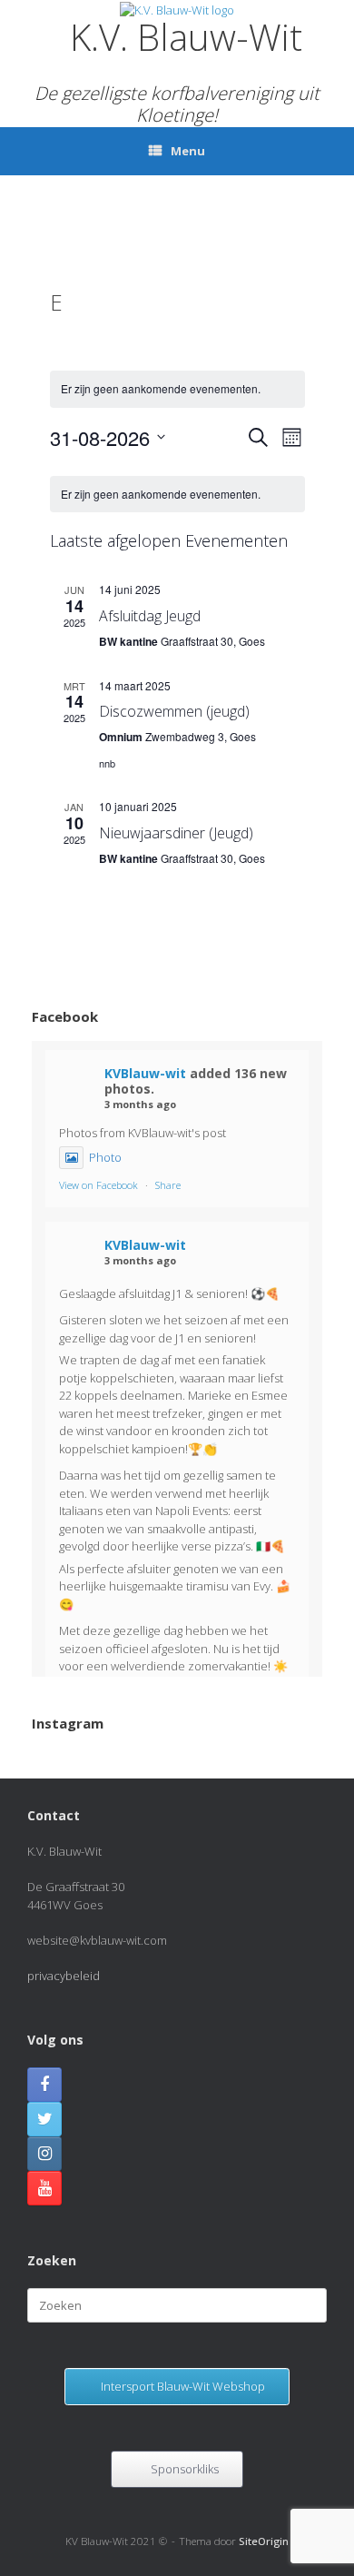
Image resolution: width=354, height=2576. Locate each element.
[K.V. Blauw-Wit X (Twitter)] (44, 2119)
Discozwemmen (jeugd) (174, 711)
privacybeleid (64, 1976)
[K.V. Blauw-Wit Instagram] (44, 2154)
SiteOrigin (264, 2541)
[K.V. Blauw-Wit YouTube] (44, 2188)
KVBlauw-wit (145, 1073)
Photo (105, 1157)
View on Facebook (98, 1185)
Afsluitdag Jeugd (150, 616)
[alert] (177, 389)
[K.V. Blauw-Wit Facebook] (44, 2085)
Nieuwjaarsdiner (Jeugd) (176, 833)
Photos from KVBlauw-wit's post (143, 1133)
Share (168, 1185)
